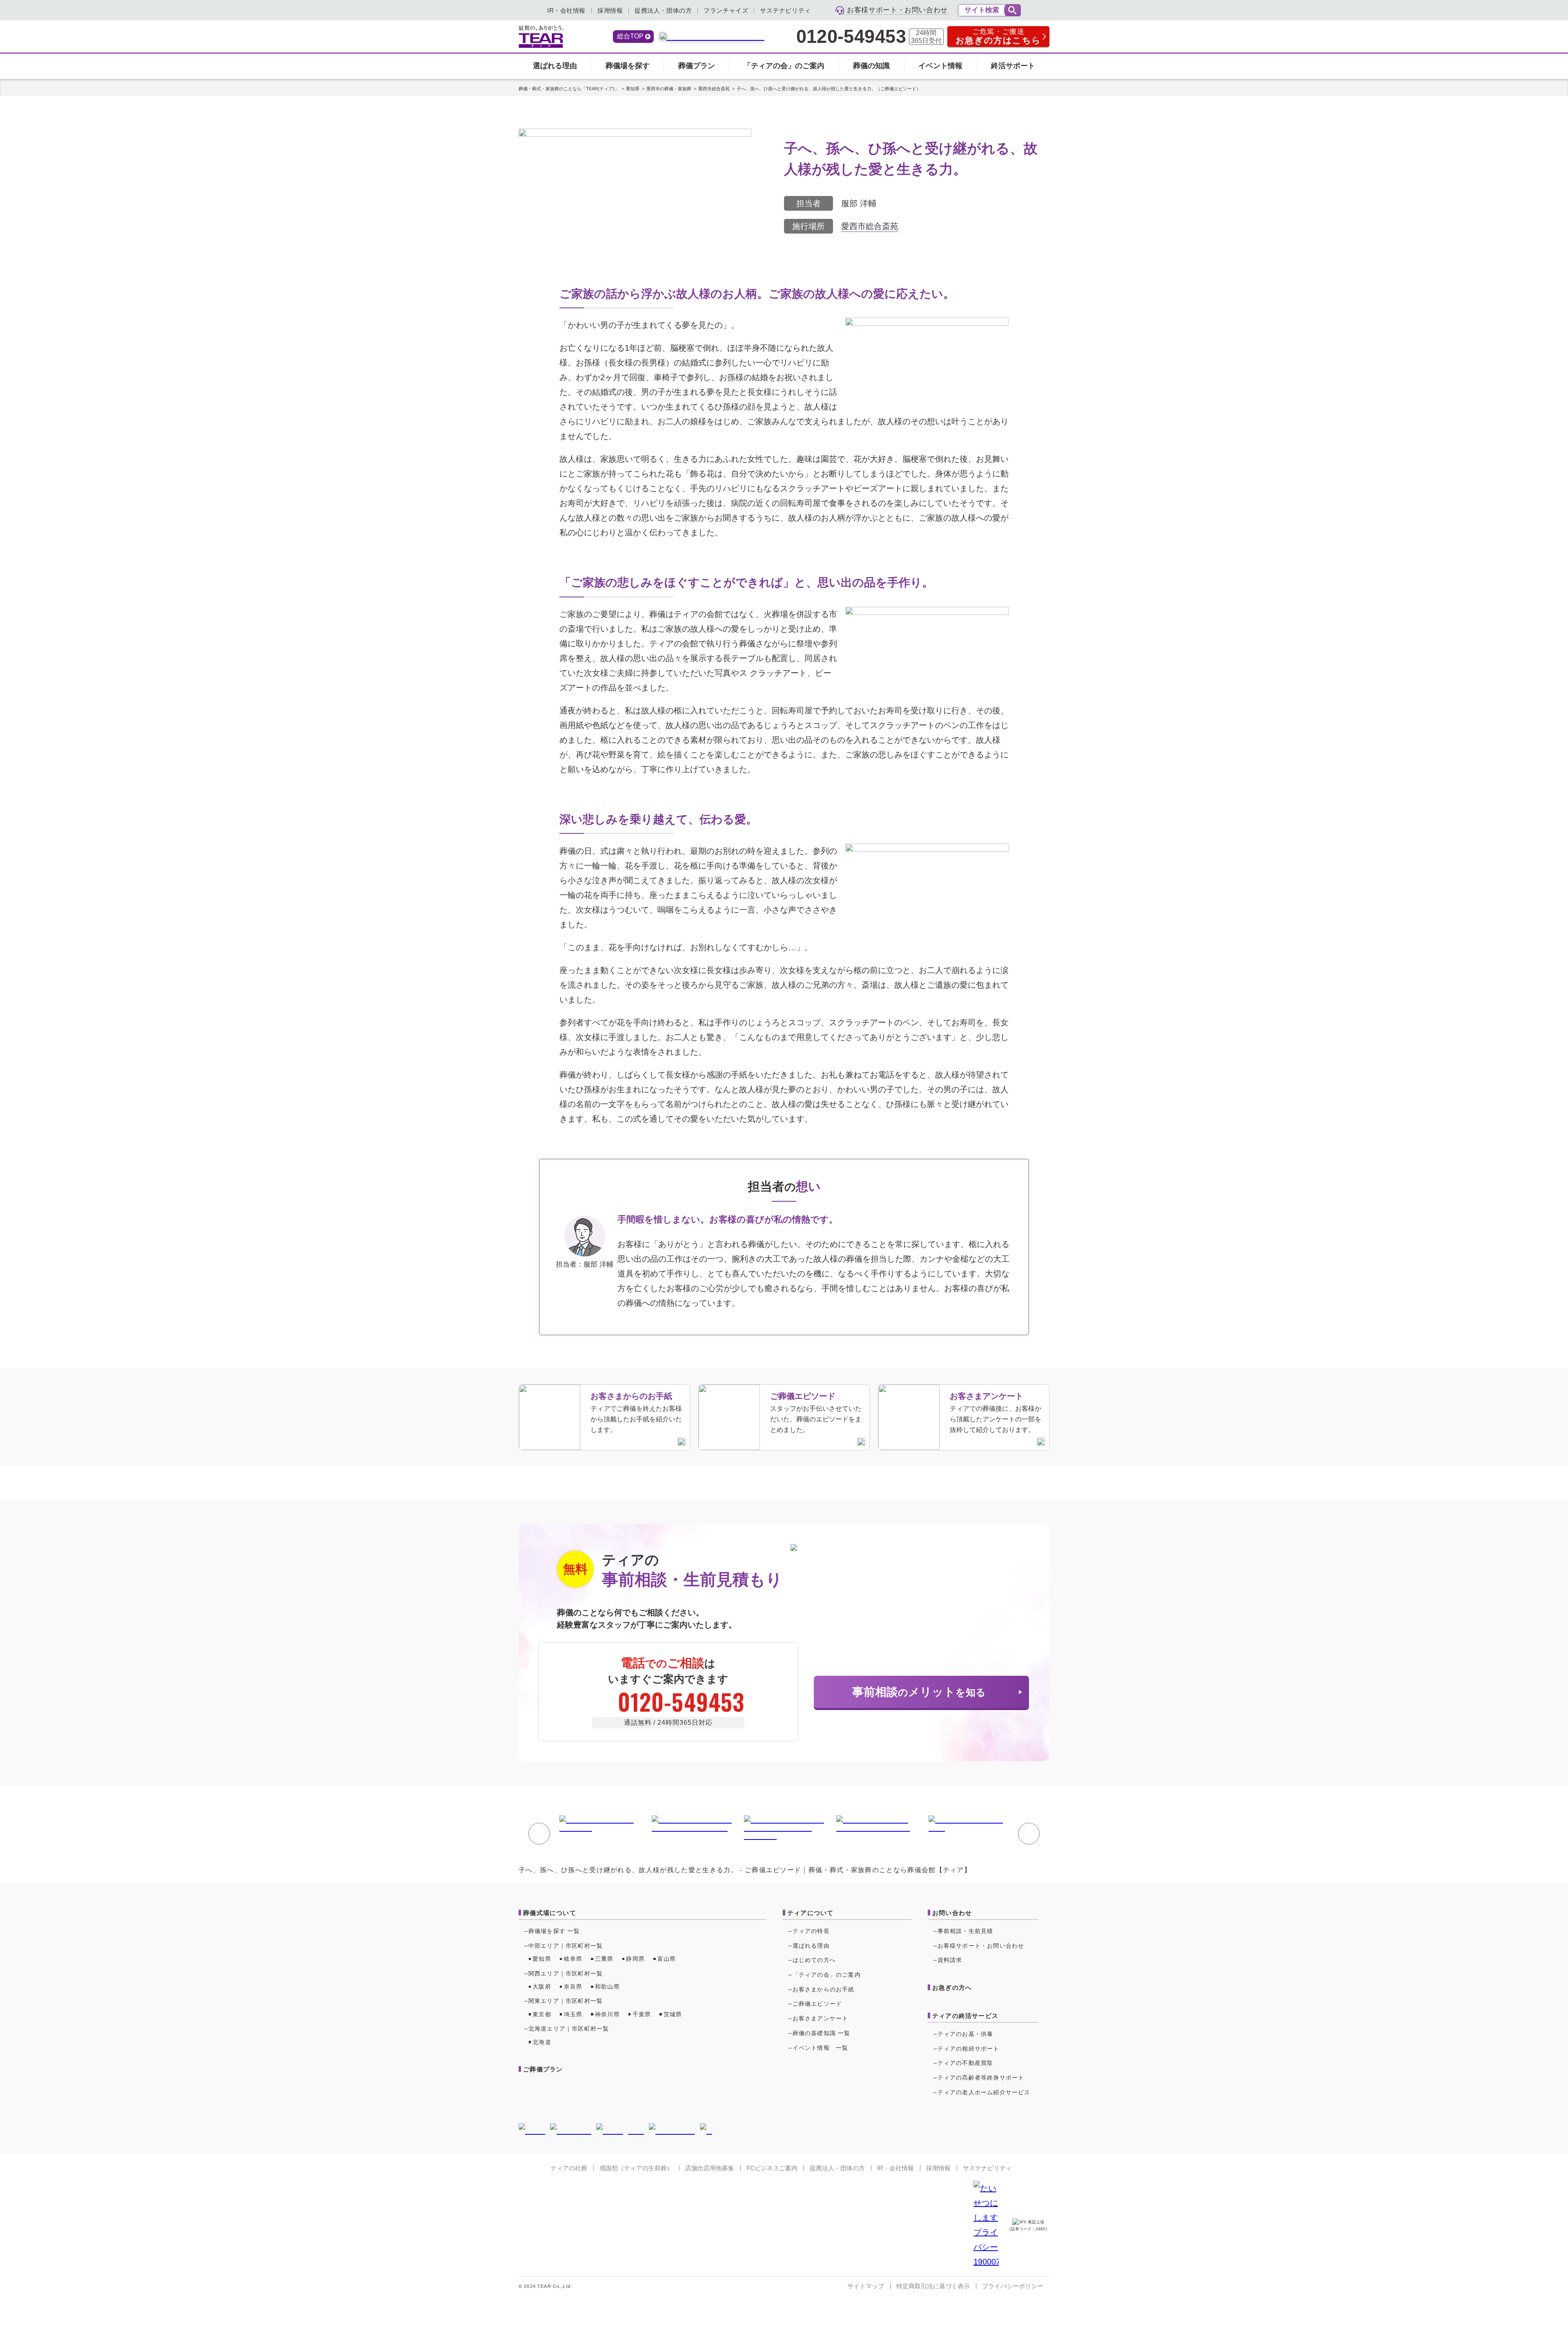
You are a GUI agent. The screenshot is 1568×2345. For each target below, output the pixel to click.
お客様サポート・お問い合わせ (981, 1946)
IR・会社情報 (566, 10)
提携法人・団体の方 (663, 10)
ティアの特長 (811, 1931)
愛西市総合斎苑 (870, 226)
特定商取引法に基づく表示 (933, 2286)
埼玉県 (573, 2014)
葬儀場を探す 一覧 (554, 1931)
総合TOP (630, 36)
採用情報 (610, 10)
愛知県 (542, 1959)
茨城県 (673, 2014)
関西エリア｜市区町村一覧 (566, 1973)
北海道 (542, 2042)
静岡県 (635, 1959)
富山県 (667, 1959)
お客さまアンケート (821, 2018)
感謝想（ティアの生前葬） (636, 2168)
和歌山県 (607, 1986)
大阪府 (542, 1986)
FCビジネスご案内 (772, 2168)
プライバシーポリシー (1013, 2286)
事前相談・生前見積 (966, 1931)
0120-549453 (851, 37)
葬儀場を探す (628, 66)
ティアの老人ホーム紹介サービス (984, 2092)
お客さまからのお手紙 (824, 1989)
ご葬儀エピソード (817, 2004)
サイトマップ (866, 2286)
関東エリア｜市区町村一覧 (566, 2001)
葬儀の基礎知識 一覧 (822, 2033)
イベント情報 (940, 66)
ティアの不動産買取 (966, 2063)
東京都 (542, 2014)
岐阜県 (573, 1959)
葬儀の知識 (871, 66)
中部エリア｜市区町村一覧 (566, 1946)
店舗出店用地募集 (710, 2168)
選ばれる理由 (555, 66)
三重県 (604, 1959)
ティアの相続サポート (969, 2049)
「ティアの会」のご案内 (784, 66)
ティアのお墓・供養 (966, 2034)
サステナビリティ (785, 10)
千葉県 (642, 2014)
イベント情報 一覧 (821, 2048)
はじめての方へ (814, 1960)
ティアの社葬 (569, 2168)
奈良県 (573, 1986)
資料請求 (950, 1960)
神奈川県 (607, 2014)
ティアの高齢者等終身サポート (981, 2078)
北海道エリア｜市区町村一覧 (569, 2029)
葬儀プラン (697, 66)
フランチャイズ (726, 10)
